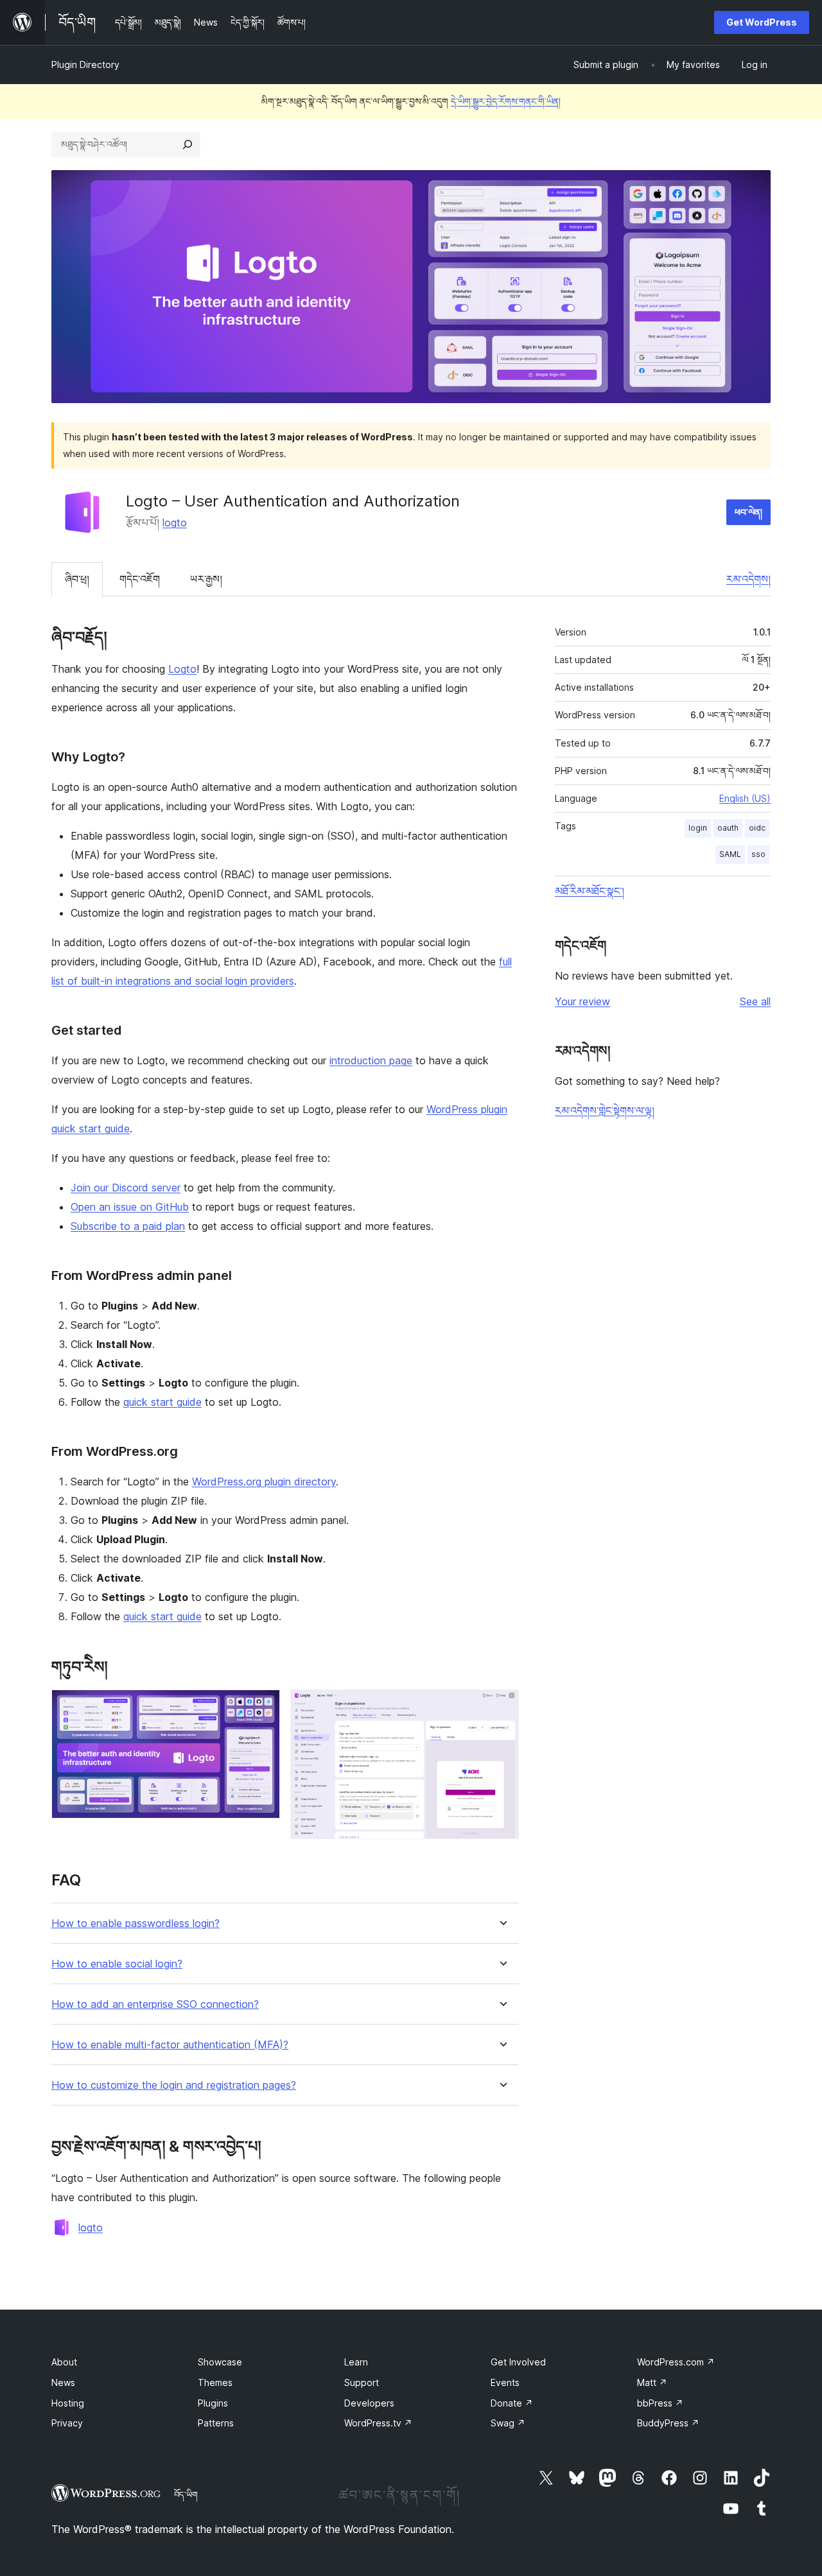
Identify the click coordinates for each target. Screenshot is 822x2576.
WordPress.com (676, 2362)
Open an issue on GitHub (130, 1207)
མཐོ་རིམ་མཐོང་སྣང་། (590, 891)
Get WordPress (762, 22)
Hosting (68, 2403)
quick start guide (162, 1402)
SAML (730, 854)
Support (362, 2382)
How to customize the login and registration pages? (174, 2085)
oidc (757, 828)
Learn (356, 2362)
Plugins (213, 2403)
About (64, 2362)
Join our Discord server (126, 1188)
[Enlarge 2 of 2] (502, 1707)
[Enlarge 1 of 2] (263, 1707)
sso (758, 854)
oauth (728, 828)
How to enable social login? (117, 1964)
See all (755, 1001)
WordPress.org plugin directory (264, 1482)
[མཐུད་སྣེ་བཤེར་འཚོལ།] (188, 144)
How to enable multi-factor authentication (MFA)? (170, 2045)
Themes (215, 2382)
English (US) (745, 798)
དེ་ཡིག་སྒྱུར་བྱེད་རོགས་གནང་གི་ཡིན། (506, 101)
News (63, 2382)
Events (505, 2382)
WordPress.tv (378, 2423)
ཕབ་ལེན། (748, 512)
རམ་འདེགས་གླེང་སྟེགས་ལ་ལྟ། (605, 1111)
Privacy (67, 2423)
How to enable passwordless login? (136, 1923)
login (698, 828)
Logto (182, 669)
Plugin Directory (85, 65)
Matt (652, 2382)
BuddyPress (668, 2423)
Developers (369, 2403)
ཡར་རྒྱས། (206, 579)
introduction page (371, 1060)
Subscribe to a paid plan (128, 1226)
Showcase (220, 2362)
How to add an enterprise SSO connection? (155, 2004)
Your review (582, 1001)
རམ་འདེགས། (748, 579)
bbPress (660, 2403)
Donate (512, 2403)
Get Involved (518, 2362)
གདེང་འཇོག (140, 579)
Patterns (216, 2423)
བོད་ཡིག (186, 2494)
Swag (508, 2423)
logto (175, 523)
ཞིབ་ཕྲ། (77, 579)
